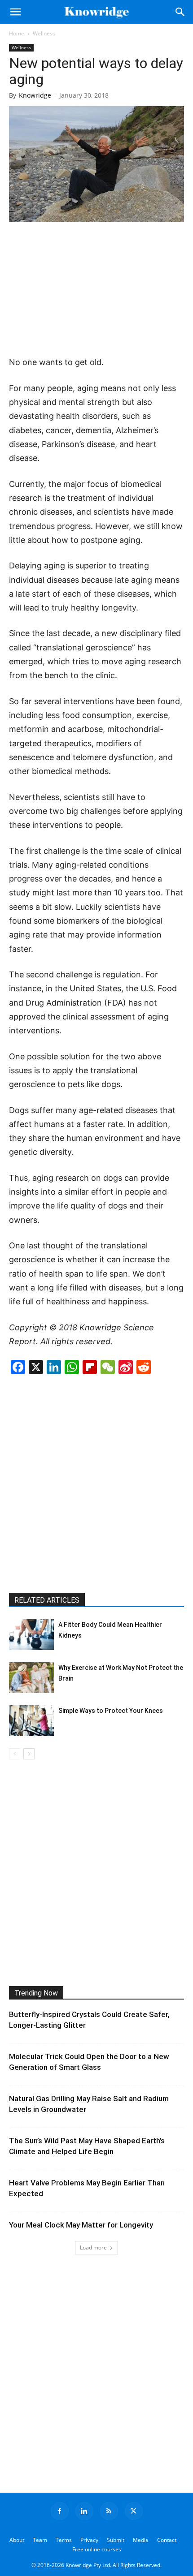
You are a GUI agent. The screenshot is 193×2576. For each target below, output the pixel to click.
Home (17, 33)
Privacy (89, 2540)
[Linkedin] (84, 2511)
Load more (93, 2247)
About (17, 2540)
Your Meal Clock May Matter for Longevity (81, 2225)
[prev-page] (15, 1754)
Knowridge (35, 95)
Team (40, 2540)
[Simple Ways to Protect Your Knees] (31, 1721)
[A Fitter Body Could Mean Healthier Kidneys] (31, 1635)
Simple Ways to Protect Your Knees (111, 1711)
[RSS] (109, 2511)
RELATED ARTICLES (47, 1600)
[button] (15, 12)
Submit (116, 2540)
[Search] (180, 12)
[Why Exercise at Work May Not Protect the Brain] (31, 1678)
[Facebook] (60, 2511)
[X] (134, 2511)
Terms (64, 2540)
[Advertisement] (96, 290)
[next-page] (29, 1754)
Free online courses (97, 2549)
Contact (167, 2540)
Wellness (44, 33)
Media (141, 2540)
